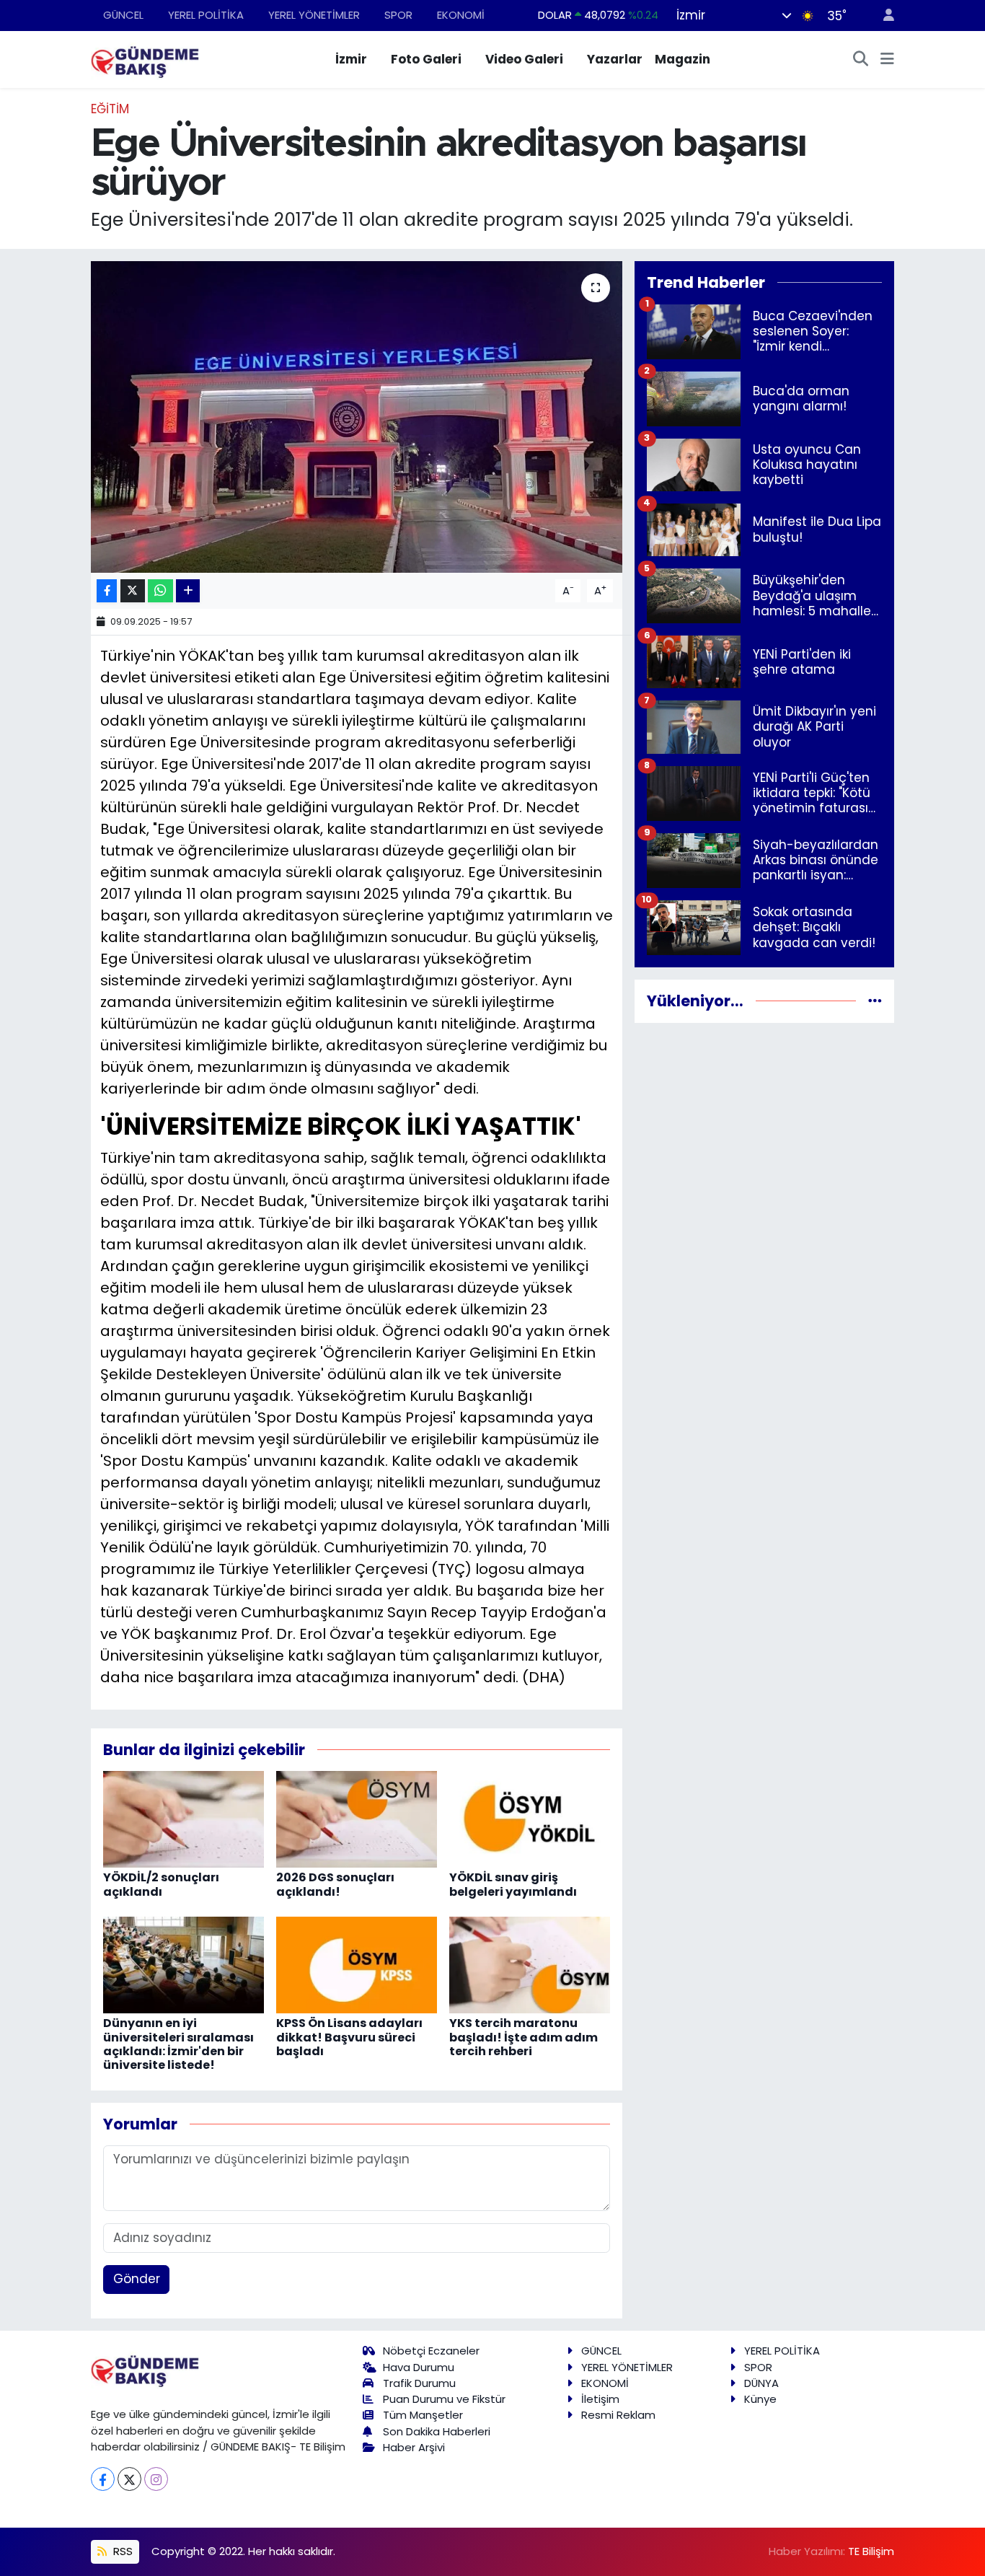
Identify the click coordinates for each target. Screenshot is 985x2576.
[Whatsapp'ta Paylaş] (160, 591)
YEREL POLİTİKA (206, 15)
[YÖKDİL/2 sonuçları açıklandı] (184, 1819)
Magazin (683, 59)
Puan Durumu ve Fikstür (444, 2399)
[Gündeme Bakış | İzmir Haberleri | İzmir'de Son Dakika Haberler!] (145, 58)
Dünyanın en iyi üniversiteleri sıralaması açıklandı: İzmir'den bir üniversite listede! (178, 2044)
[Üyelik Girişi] (883, 16)
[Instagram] (156, 2479)
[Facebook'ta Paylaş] (107, 591)
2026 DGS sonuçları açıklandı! (335, 1884)
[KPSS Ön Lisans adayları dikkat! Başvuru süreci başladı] (357, 1964)
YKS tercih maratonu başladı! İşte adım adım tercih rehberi (524, 2037)
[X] (129, 2479)
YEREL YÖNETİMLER (314, 15)
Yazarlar (615, 59)
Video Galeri (524, 59)
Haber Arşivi (414, 2447)
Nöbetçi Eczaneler (431, 2351)
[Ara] (861, 60)
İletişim (600, 2399)
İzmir (351, 59)
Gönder (137, 2279)
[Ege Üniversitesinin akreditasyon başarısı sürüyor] (357, 417)
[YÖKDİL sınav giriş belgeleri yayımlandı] (530, 1819)
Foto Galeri (426, 59)
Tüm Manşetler (423, 2415)
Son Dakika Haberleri (437, 2431)
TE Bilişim (871, 2551)
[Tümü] (875, 1001)
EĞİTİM (110, 109)
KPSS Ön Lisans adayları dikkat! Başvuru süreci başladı (349, 2037)
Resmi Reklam (618, 2415)
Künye (760, 2399)
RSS (122, 2551)
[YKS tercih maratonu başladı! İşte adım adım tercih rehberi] (530, 1964)
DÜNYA (761, 2383)
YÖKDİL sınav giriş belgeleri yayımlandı (513, 1884)
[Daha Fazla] (188, 591)
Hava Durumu (419, 2367)
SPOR (398, 15)
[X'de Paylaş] (133, 591)
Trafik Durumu (419, 2383)
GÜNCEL (123, 15)
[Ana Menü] (887, 60)
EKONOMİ (461, 15)
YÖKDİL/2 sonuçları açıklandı (161, 1884)
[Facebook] (103, 2479)
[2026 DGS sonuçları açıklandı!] (357, 1819)
